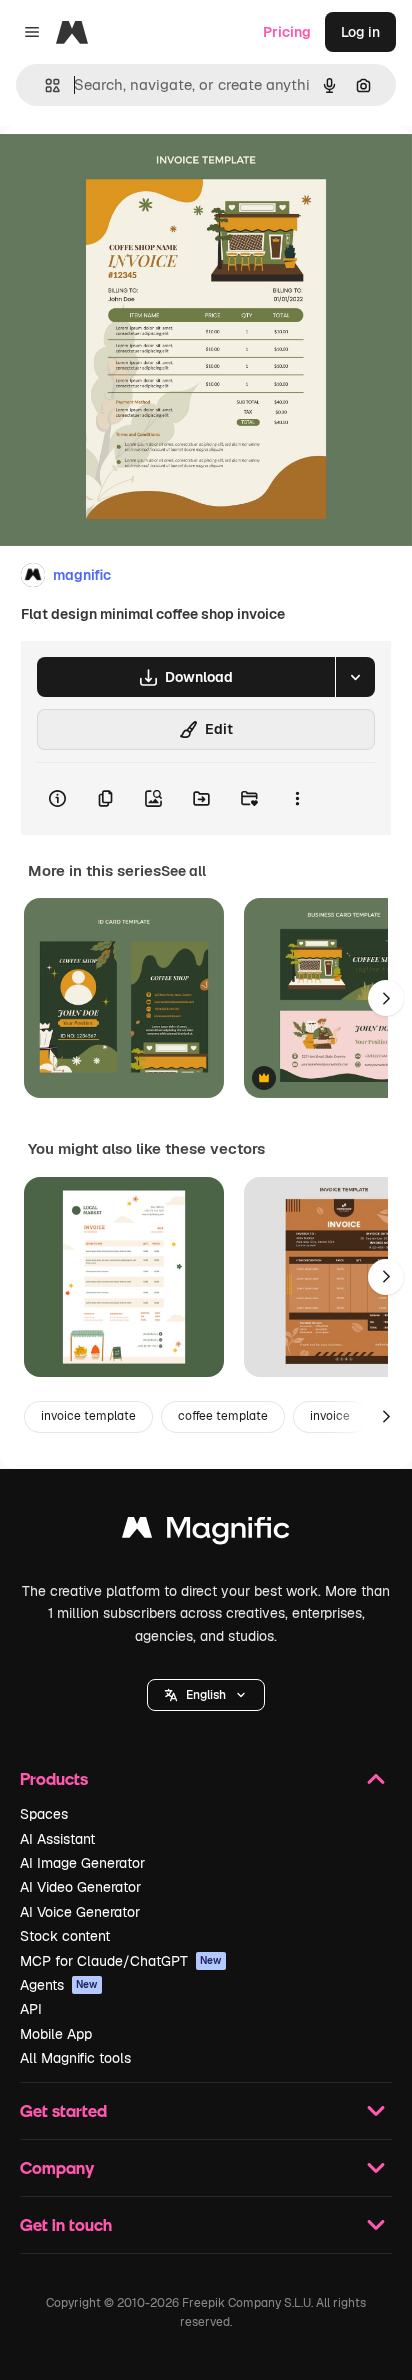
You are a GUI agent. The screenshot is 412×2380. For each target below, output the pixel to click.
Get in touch (66, 2224)
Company (57, 2167)
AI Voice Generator (80, 1912)
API (31, 2009)
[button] (206, 1695)
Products (54, 1778)
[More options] (297, 799)
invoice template (88, 1416)
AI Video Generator (80, 1887)
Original (128, 171)
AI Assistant (57, 1839)
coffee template (223, 1416)
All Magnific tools (75, 2058)
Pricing (287, 32)
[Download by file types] (355, 677)
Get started (63, 2110)
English (206, 1695)
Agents (59, 1985)
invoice (330, 1416)
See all (183, 871)
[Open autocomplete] (44, 85)
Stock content (65, 1936)
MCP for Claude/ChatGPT (121, 1961)
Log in (360, 32)
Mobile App (56, 2034)
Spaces (44, 1814)
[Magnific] (206, 1532)
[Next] (386, 998)
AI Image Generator (82, 1863)
